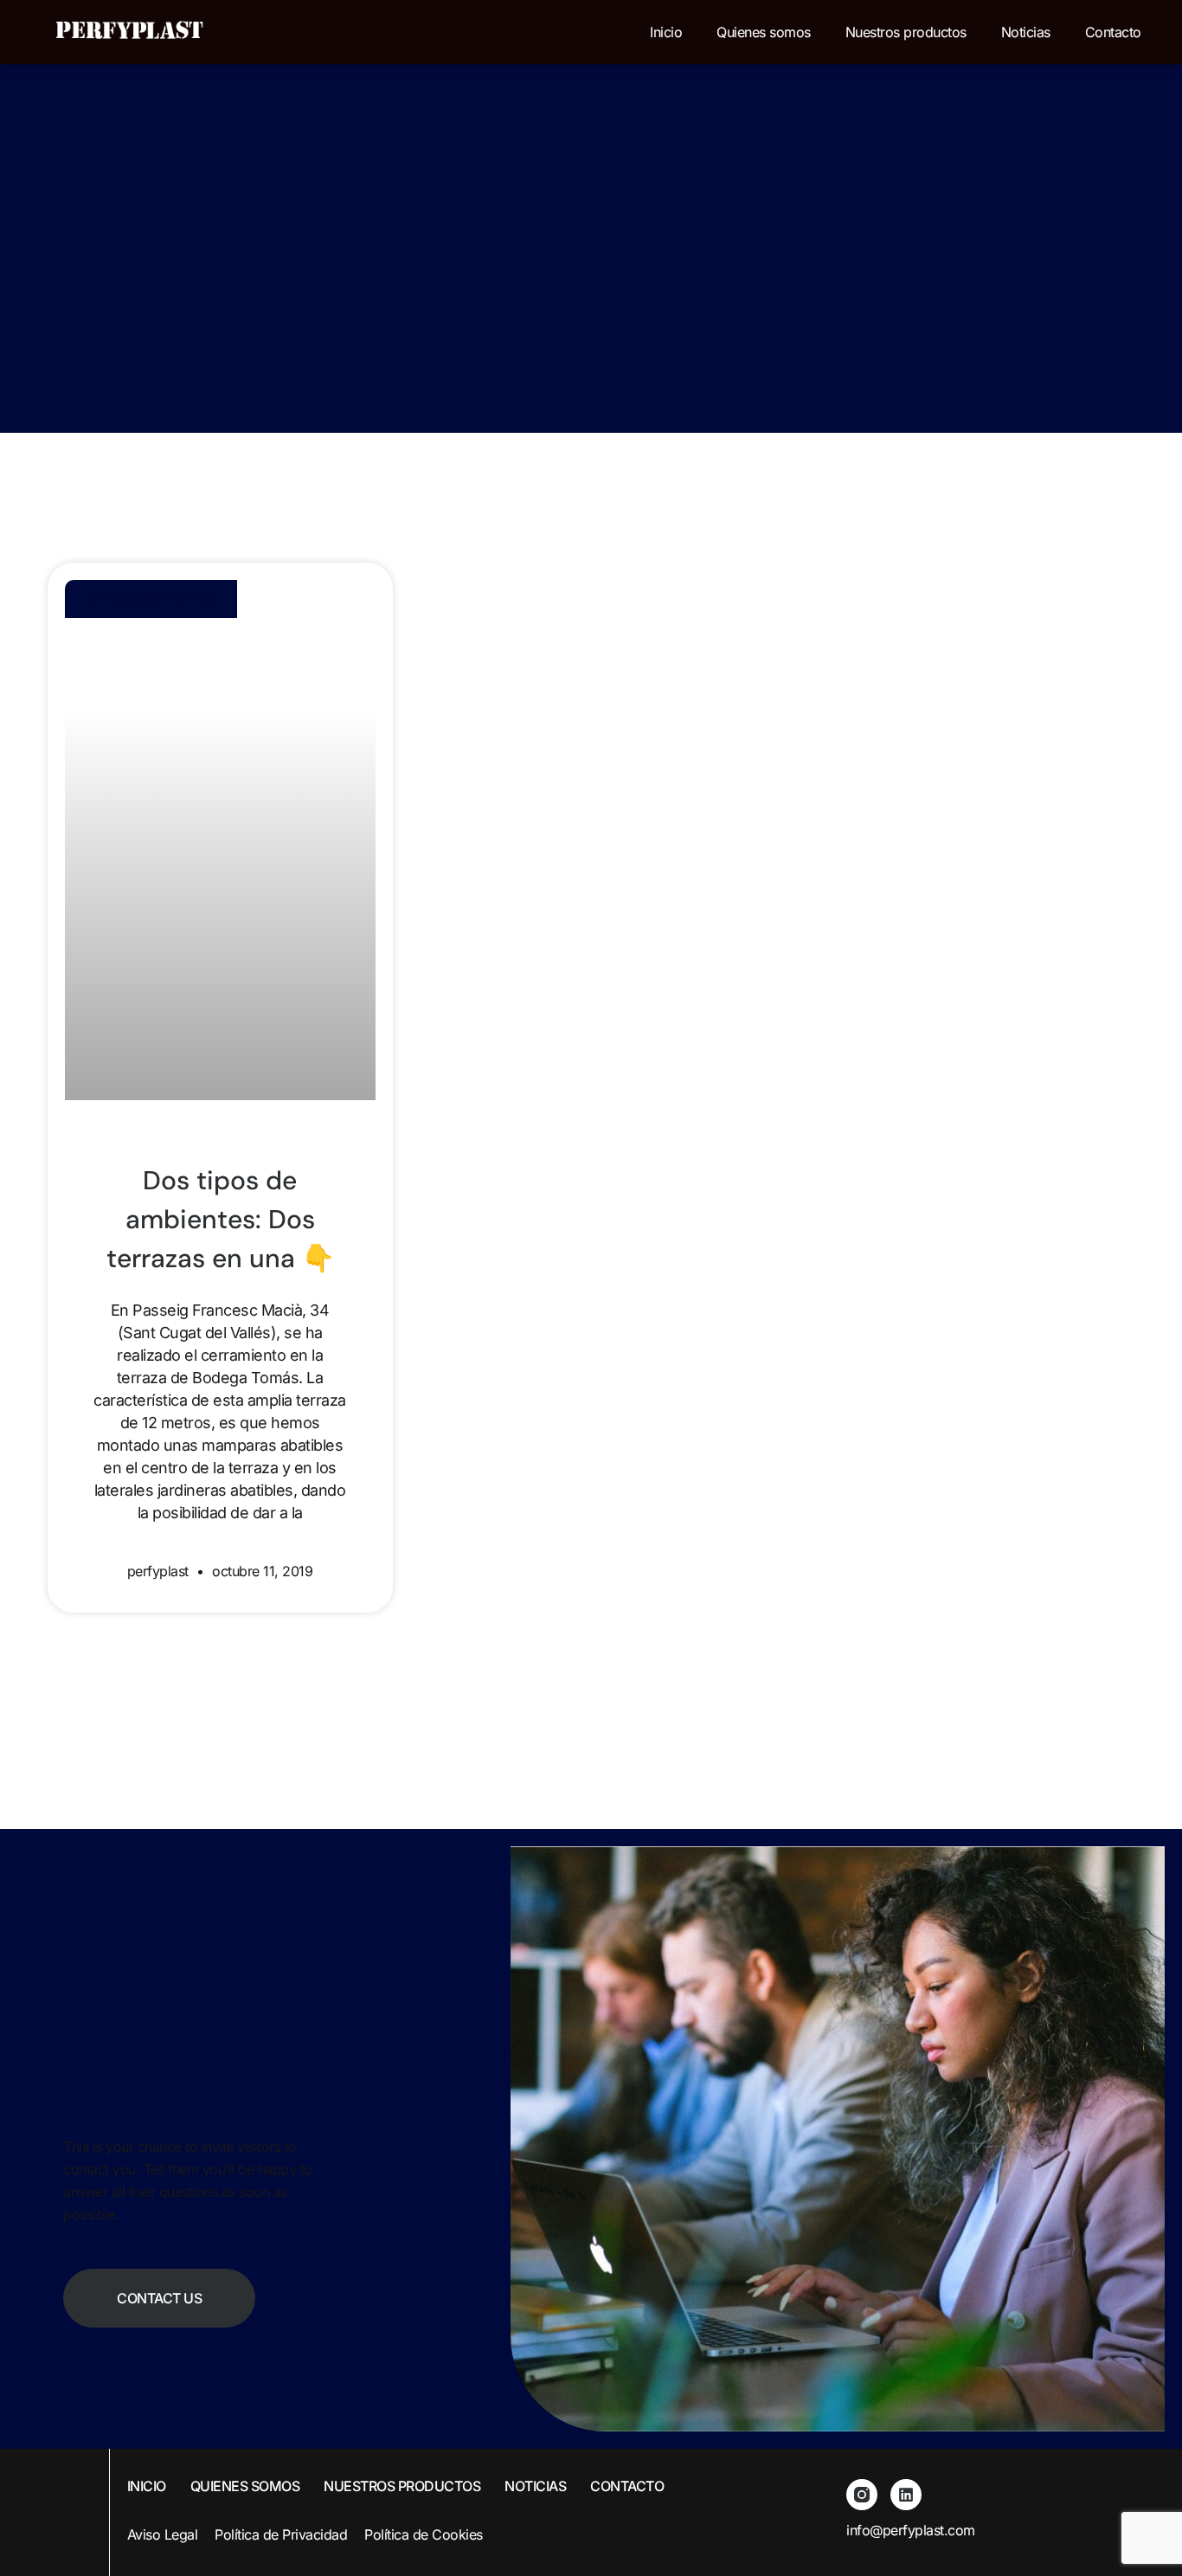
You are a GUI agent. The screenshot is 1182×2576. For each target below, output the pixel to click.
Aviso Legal (163, 2534)
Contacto (1113, 32)
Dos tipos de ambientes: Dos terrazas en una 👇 (220, 1219)
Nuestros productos (906, 32)
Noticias (1026, 32)
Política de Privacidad (281, 2534)
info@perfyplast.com (911, 2530)
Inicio (666, 32)
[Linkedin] (906, 2495)
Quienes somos (764, 32)
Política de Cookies (424, 2534)
